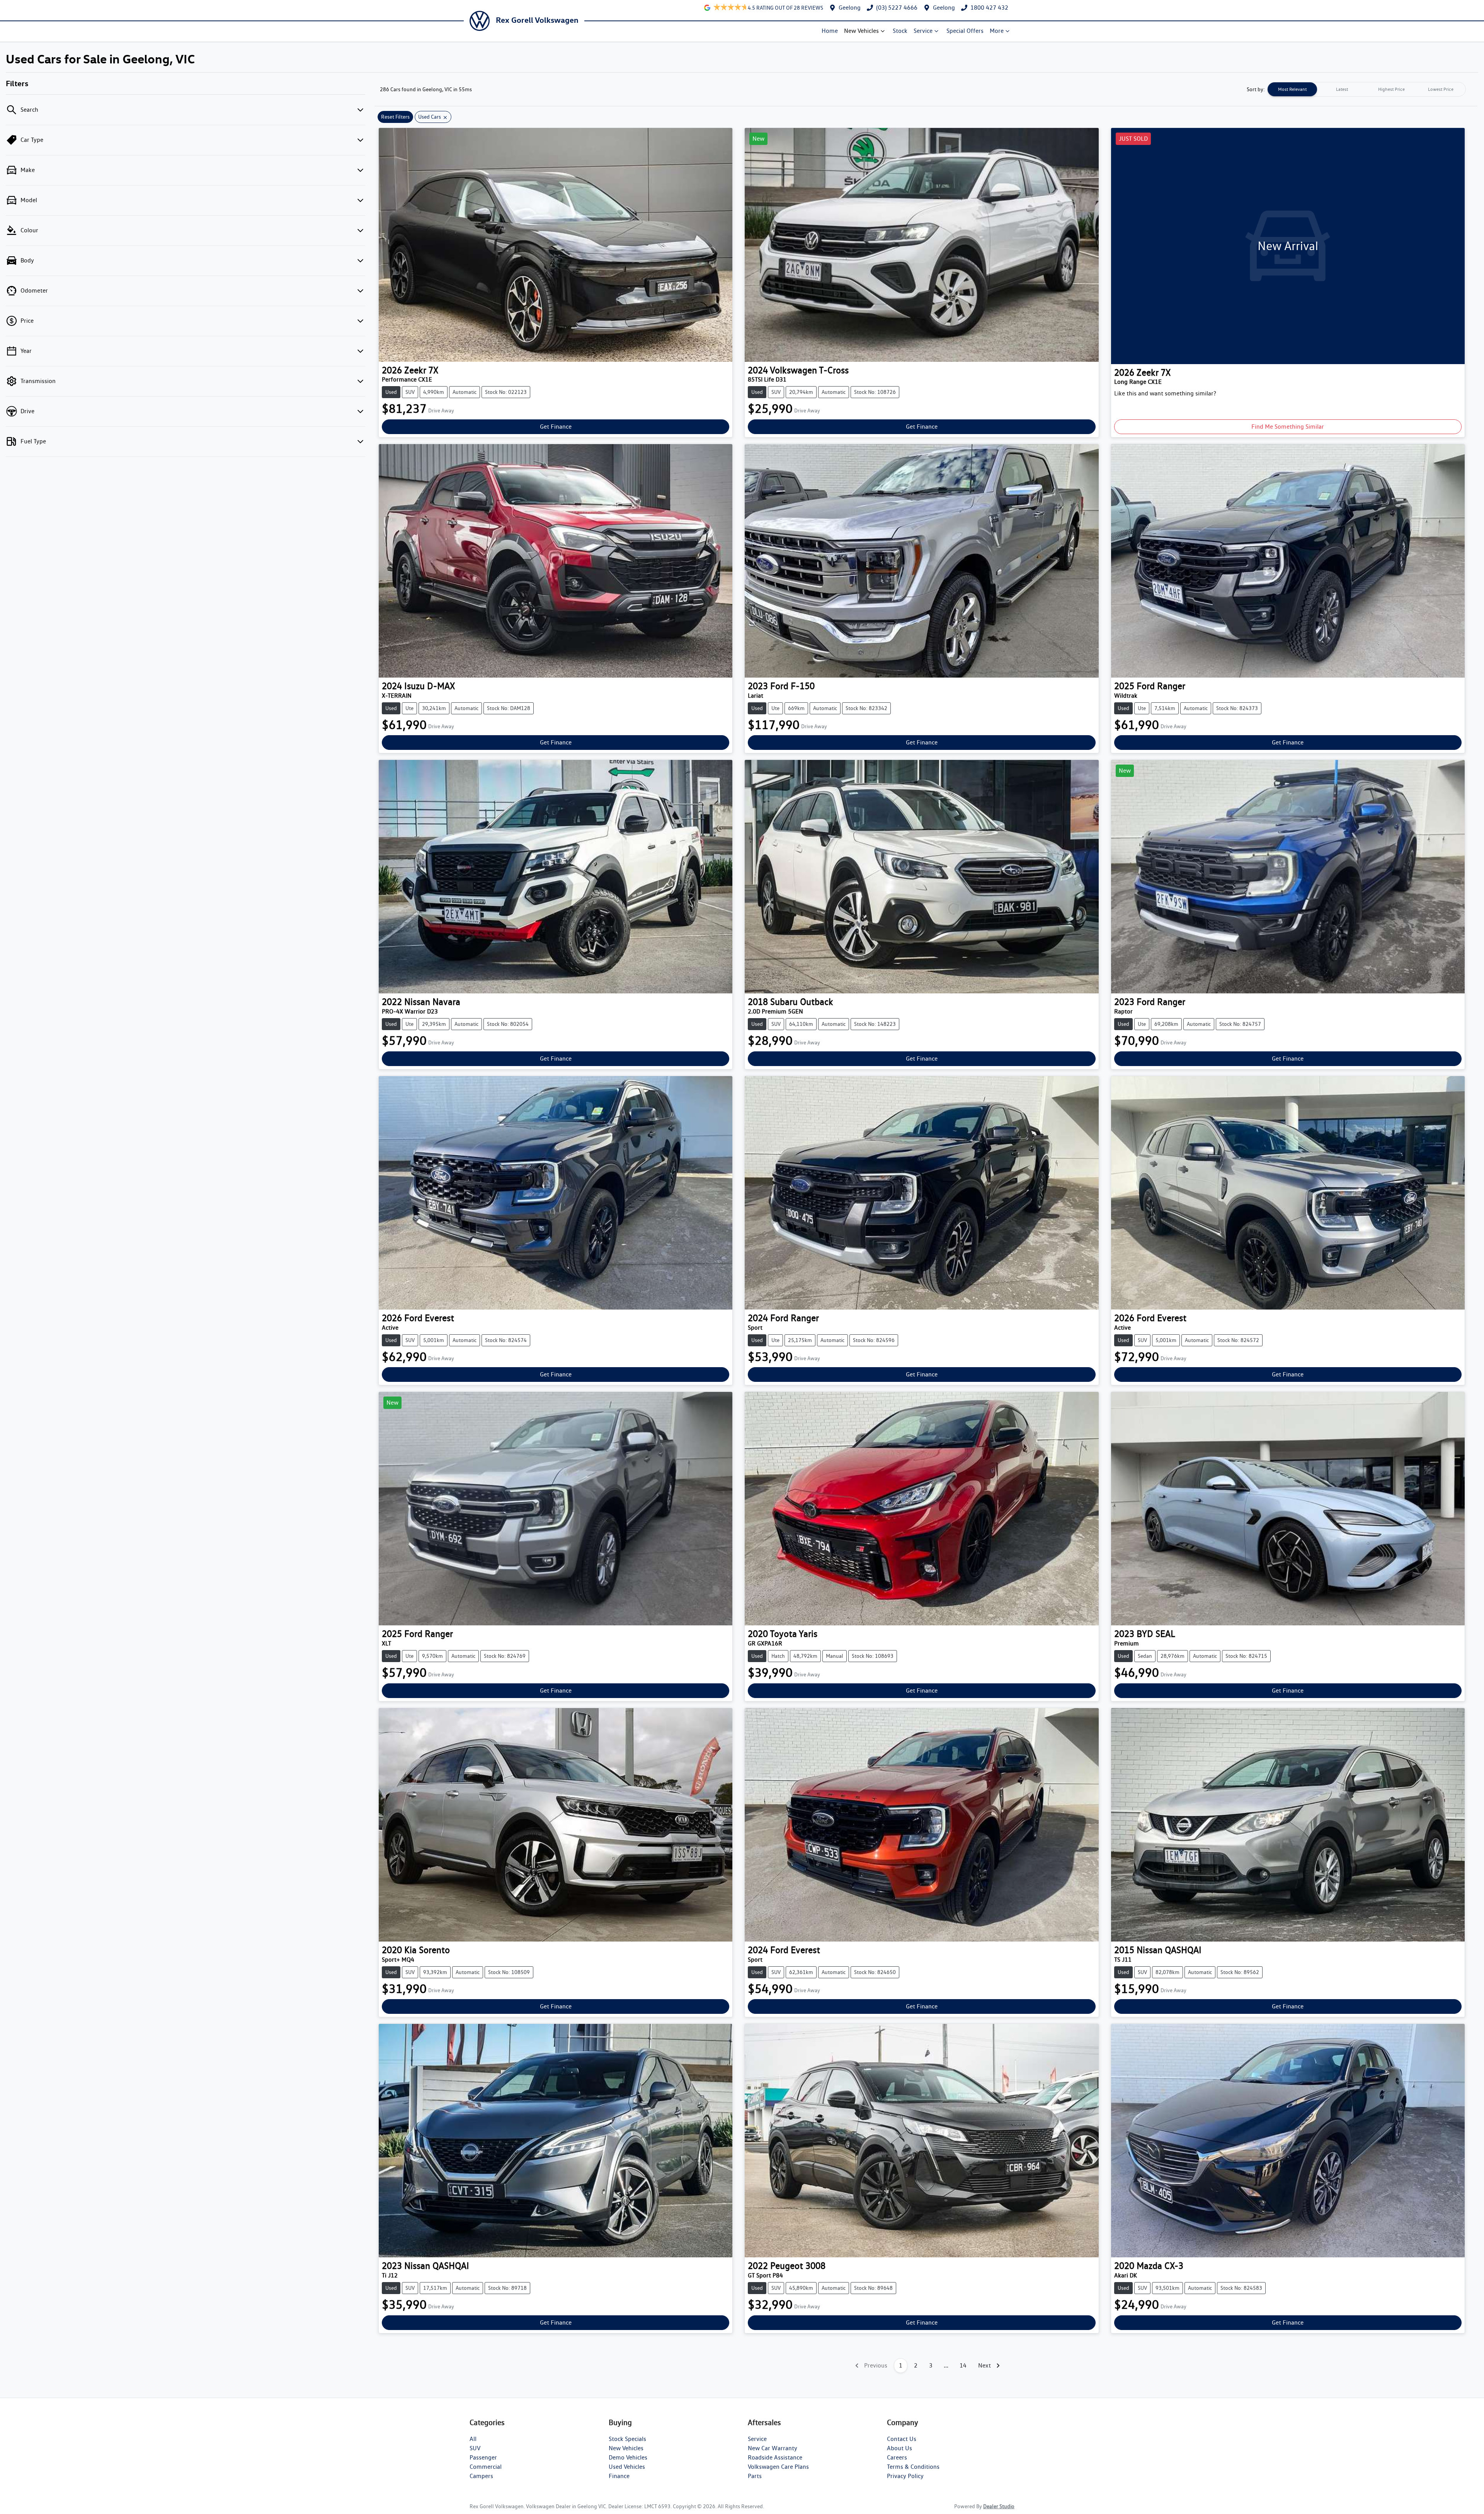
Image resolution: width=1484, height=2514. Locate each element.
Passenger (483, 2457)
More (997, 31)
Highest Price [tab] (1391, 89)
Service (923, 31)
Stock (900, 31)
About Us (899, 2448)
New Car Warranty (773, 2448)
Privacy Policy (905, 2476)
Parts (755, 2476)
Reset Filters (395, 117)
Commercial (486, 2467)
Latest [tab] (1342, 89)
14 (963, 2365)
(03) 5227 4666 (897, 8)
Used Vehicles (627, 2467)
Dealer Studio (999, 2506)
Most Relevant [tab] (1292, 89)
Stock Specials (627, 2439)
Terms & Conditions (913, 2467)
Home (830, 31)
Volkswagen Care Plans (778, 2467)
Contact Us (902, 2439)
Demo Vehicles (628, 2457)
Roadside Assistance (775, 2457)
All (473, 2439)
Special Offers (965, 31)
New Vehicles (861, 31)
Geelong (850, 8)
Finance (619, 2476)
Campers (481, 2476)
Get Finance (556, 427)
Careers (897, 2457)
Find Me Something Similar (1288, 427)
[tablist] (1367, 89)
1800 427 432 (989, 8)
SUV (475, 2448)
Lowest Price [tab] (1441, 89)
